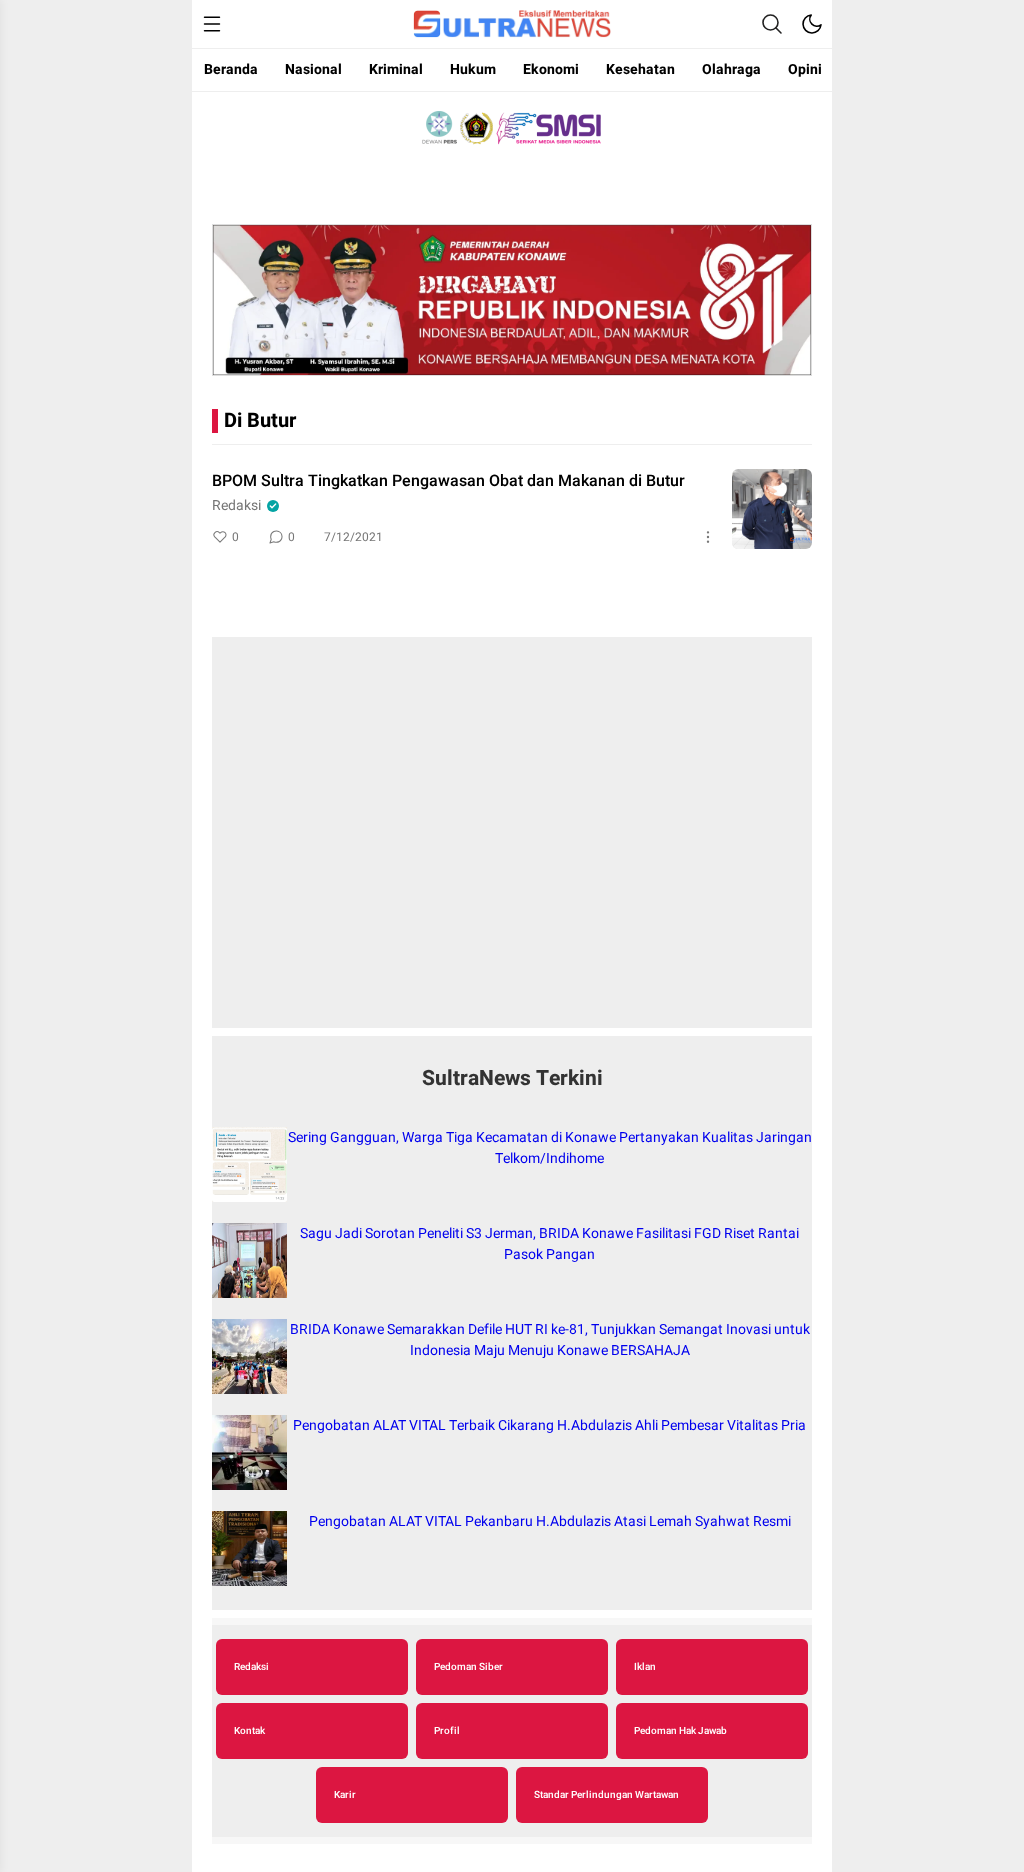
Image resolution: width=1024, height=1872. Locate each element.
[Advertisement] (512, 843)
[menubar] (212, 24)
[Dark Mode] (812, 24)
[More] (708, 537)
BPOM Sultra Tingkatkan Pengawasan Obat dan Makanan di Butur (448, 481)
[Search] (772, 24)
